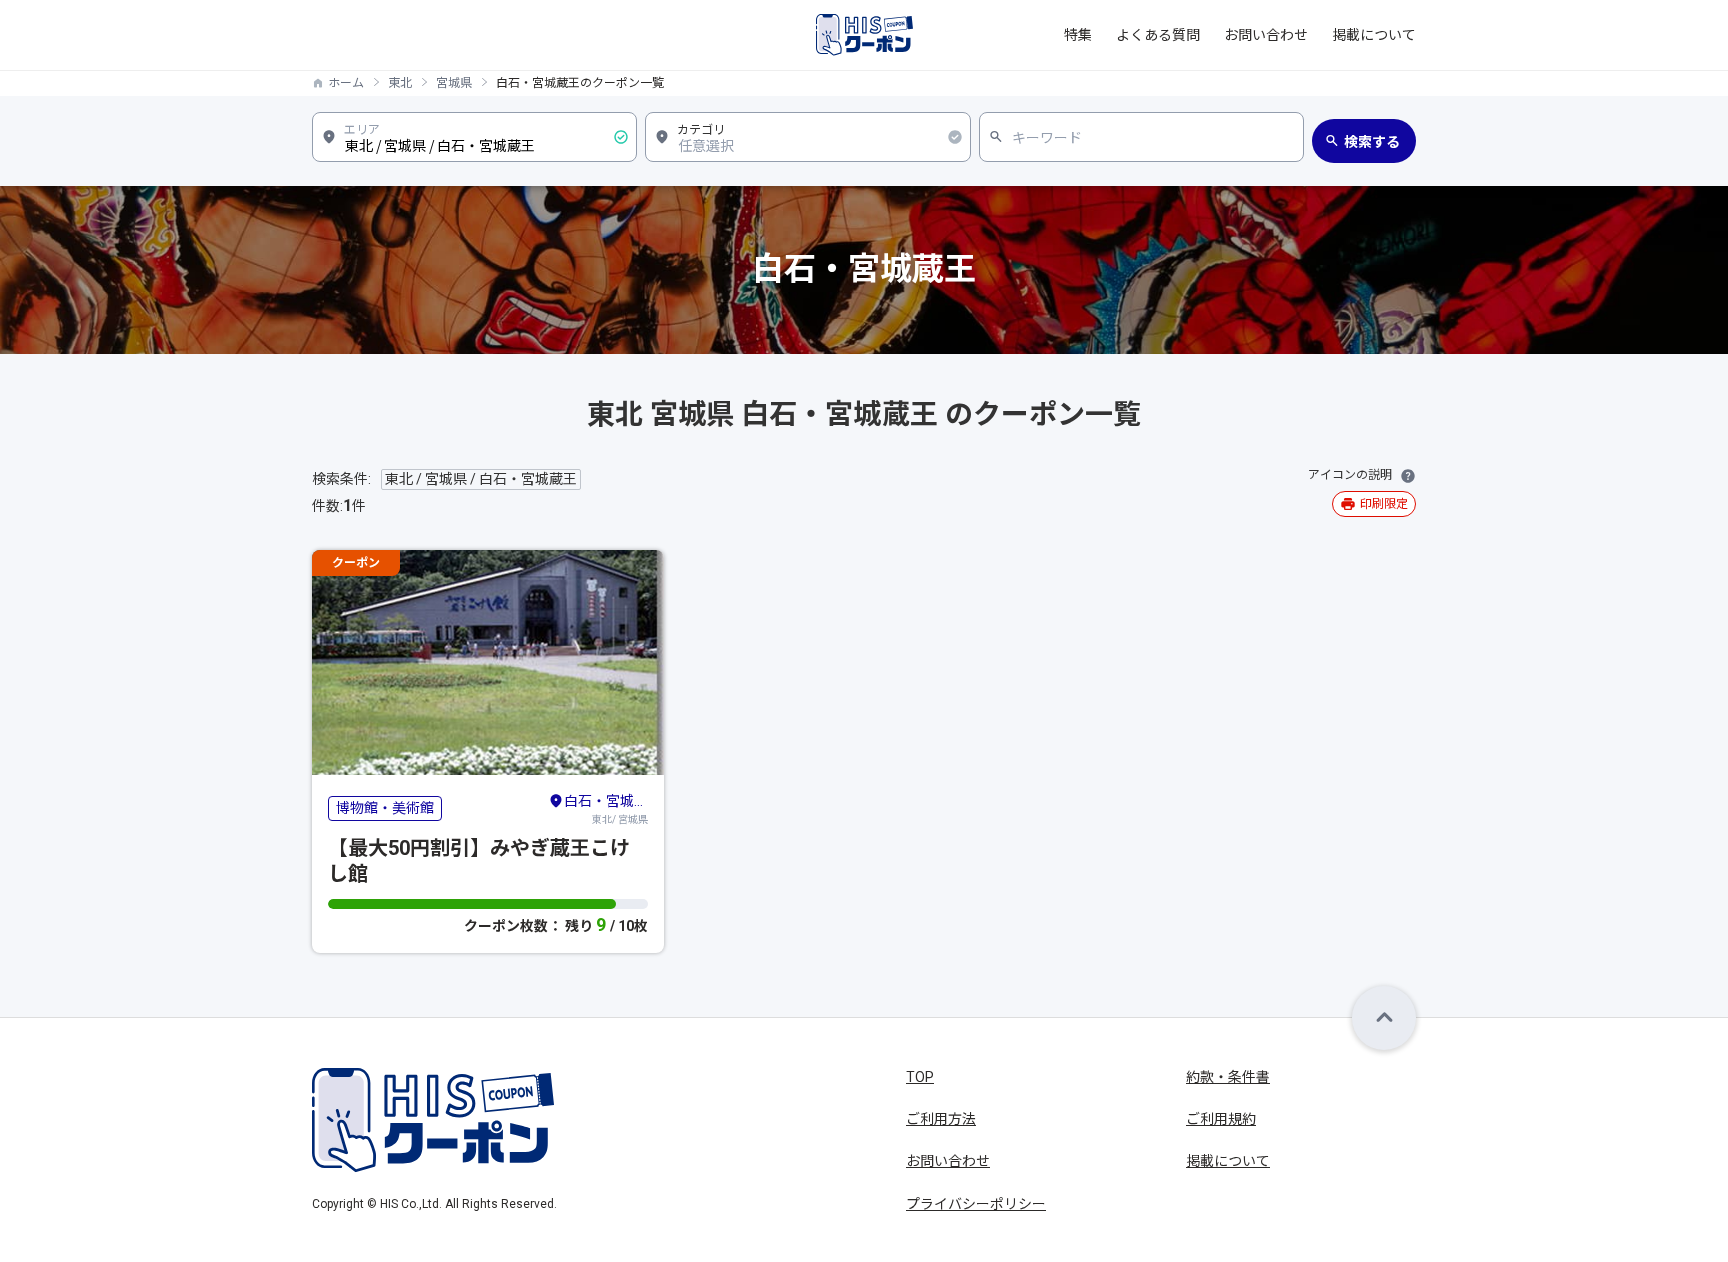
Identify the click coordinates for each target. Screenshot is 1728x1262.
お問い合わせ (1266, 35)
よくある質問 (1158, 35)
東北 (400, 83)
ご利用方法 (941, 1119)
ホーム (346, 83)
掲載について (1374, 35)
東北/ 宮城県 (606, 809)
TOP (920, 1077)
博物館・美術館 (385, 808)
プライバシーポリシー (976, 1204)
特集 (1078, 35)
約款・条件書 (1228, 1077)
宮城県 (454, 83)
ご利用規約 (1221, 1119)
